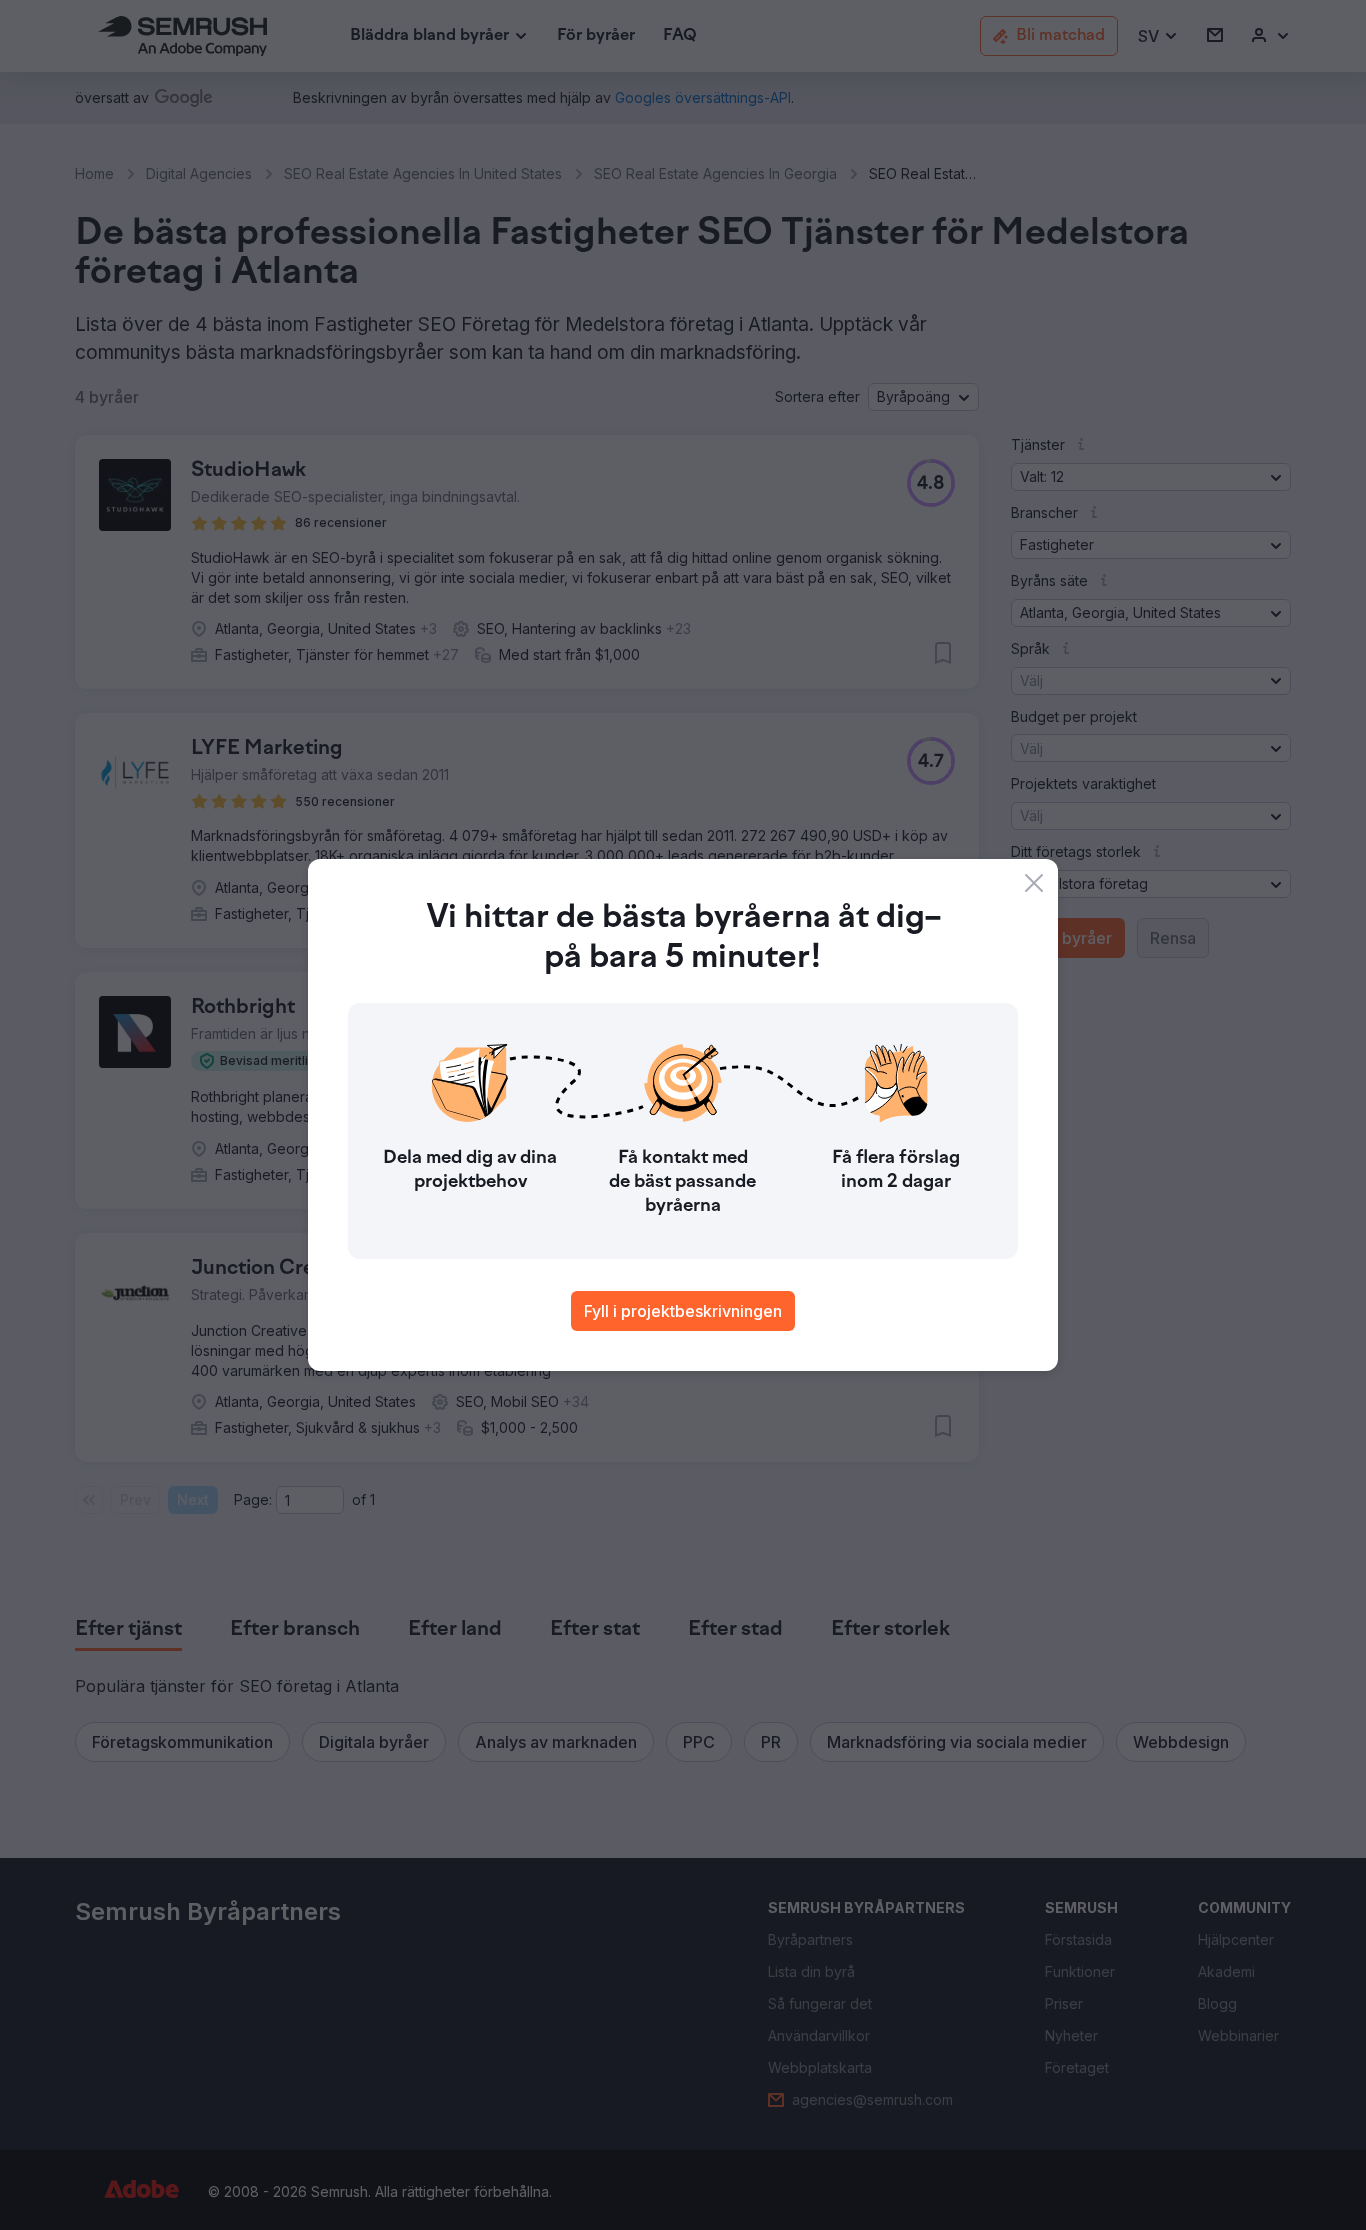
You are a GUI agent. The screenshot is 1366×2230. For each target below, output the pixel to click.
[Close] (1034, 883)
